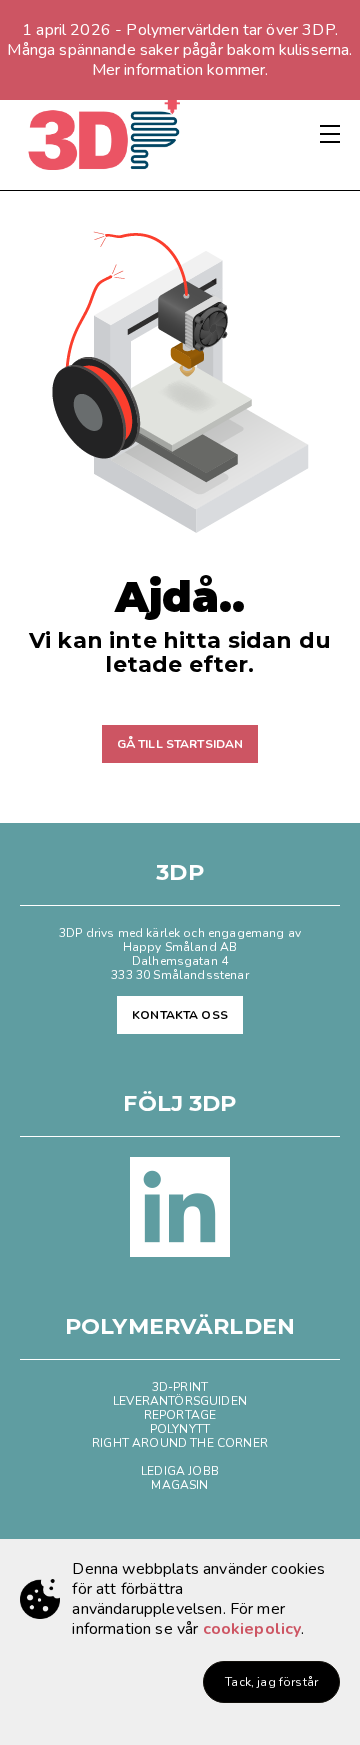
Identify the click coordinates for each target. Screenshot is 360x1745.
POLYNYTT (180, 1429)
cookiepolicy (252, 1629)
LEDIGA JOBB (180, 1471)
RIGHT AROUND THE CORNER (180, 1443)
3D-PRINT (180, 1387)
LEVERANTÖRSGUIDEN (180, 1401)
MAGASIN (179, 1485)
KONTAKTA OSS (180, 1015)
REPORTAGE (180, 1415)
